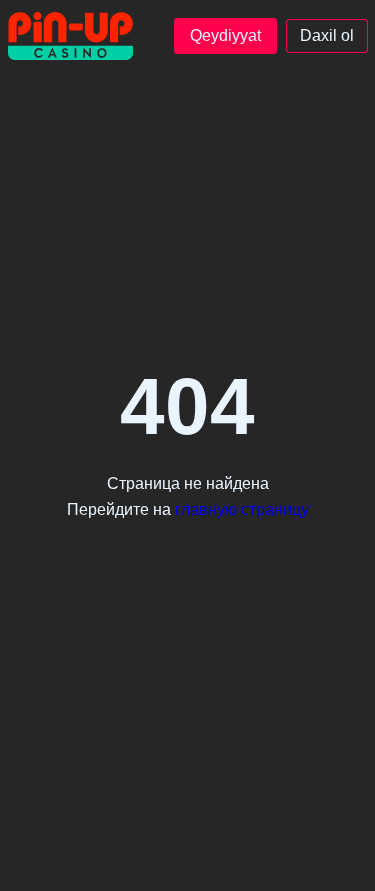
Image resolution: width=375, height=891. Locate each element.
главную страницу (242, 509)
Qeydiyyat (225, 35)
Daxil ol (327, 35)
